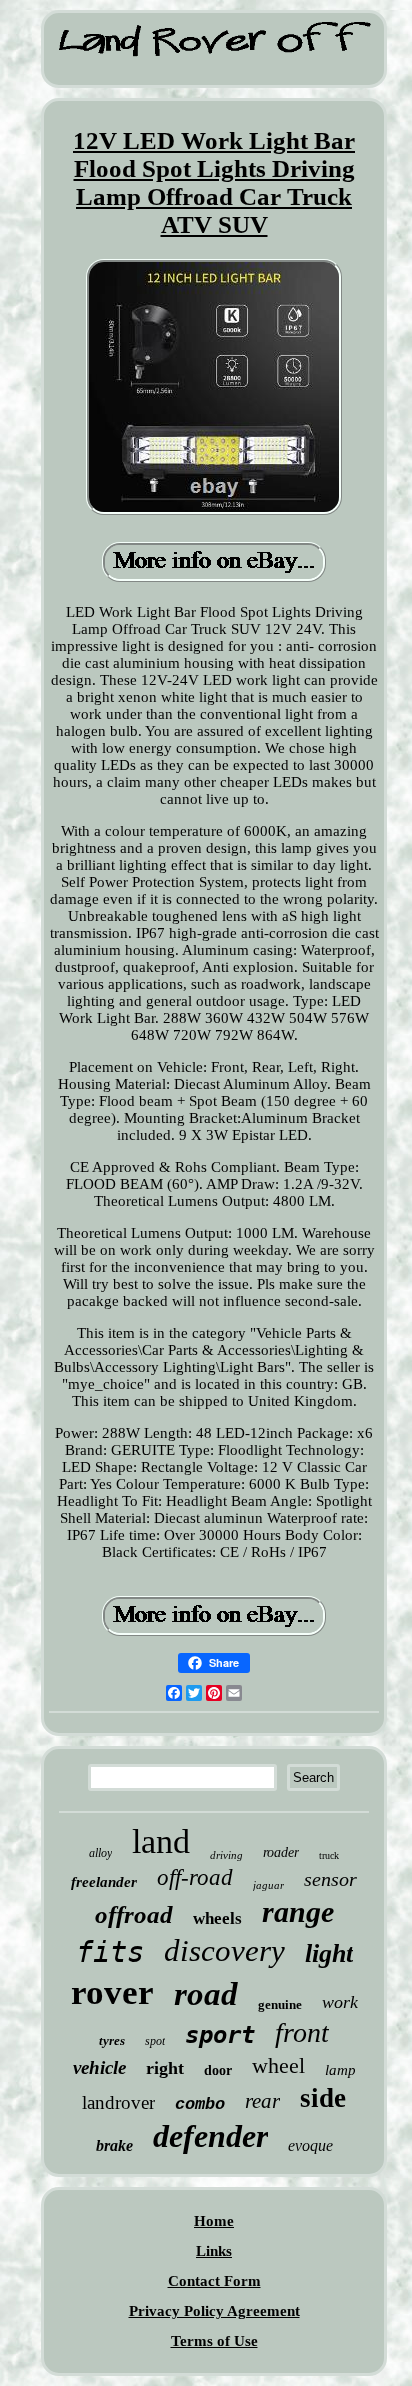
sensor (330, 1879)
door (218, 2070)
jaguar (268, 1885)
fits (110, 1952)
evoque (310, 2145)
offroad (134, 1914)
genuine (280, 2004)
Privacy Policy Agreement (214, 2311)
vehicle (99, 2067)
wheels (217, 1918)
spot (155, 2041)
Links (214, 2251)
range (298, 1911)
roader (281, 1852)
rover (112, 1992)
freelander (104, 1882)
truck (329, 1855)
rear (262, 2101)
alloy (100, 1853)
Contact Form (214, 2281)
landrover (118, 2102)
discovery (224, 1950)
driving (226, 1855)
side (323, 2098)
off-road (195, 1877)
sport (220, 2035)
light (329, 1953)
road (206, 1994)
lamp (340, 2070)
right (165, 2068)
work (340, 2002)
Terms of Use (214, 2341)
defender (210, 2136)
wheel (278, 2065)
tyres (112, 2040)
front (302, 2032)
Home (214, 2221)
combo (200, 2104)
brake (114, 2145)
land (161, 1841)
